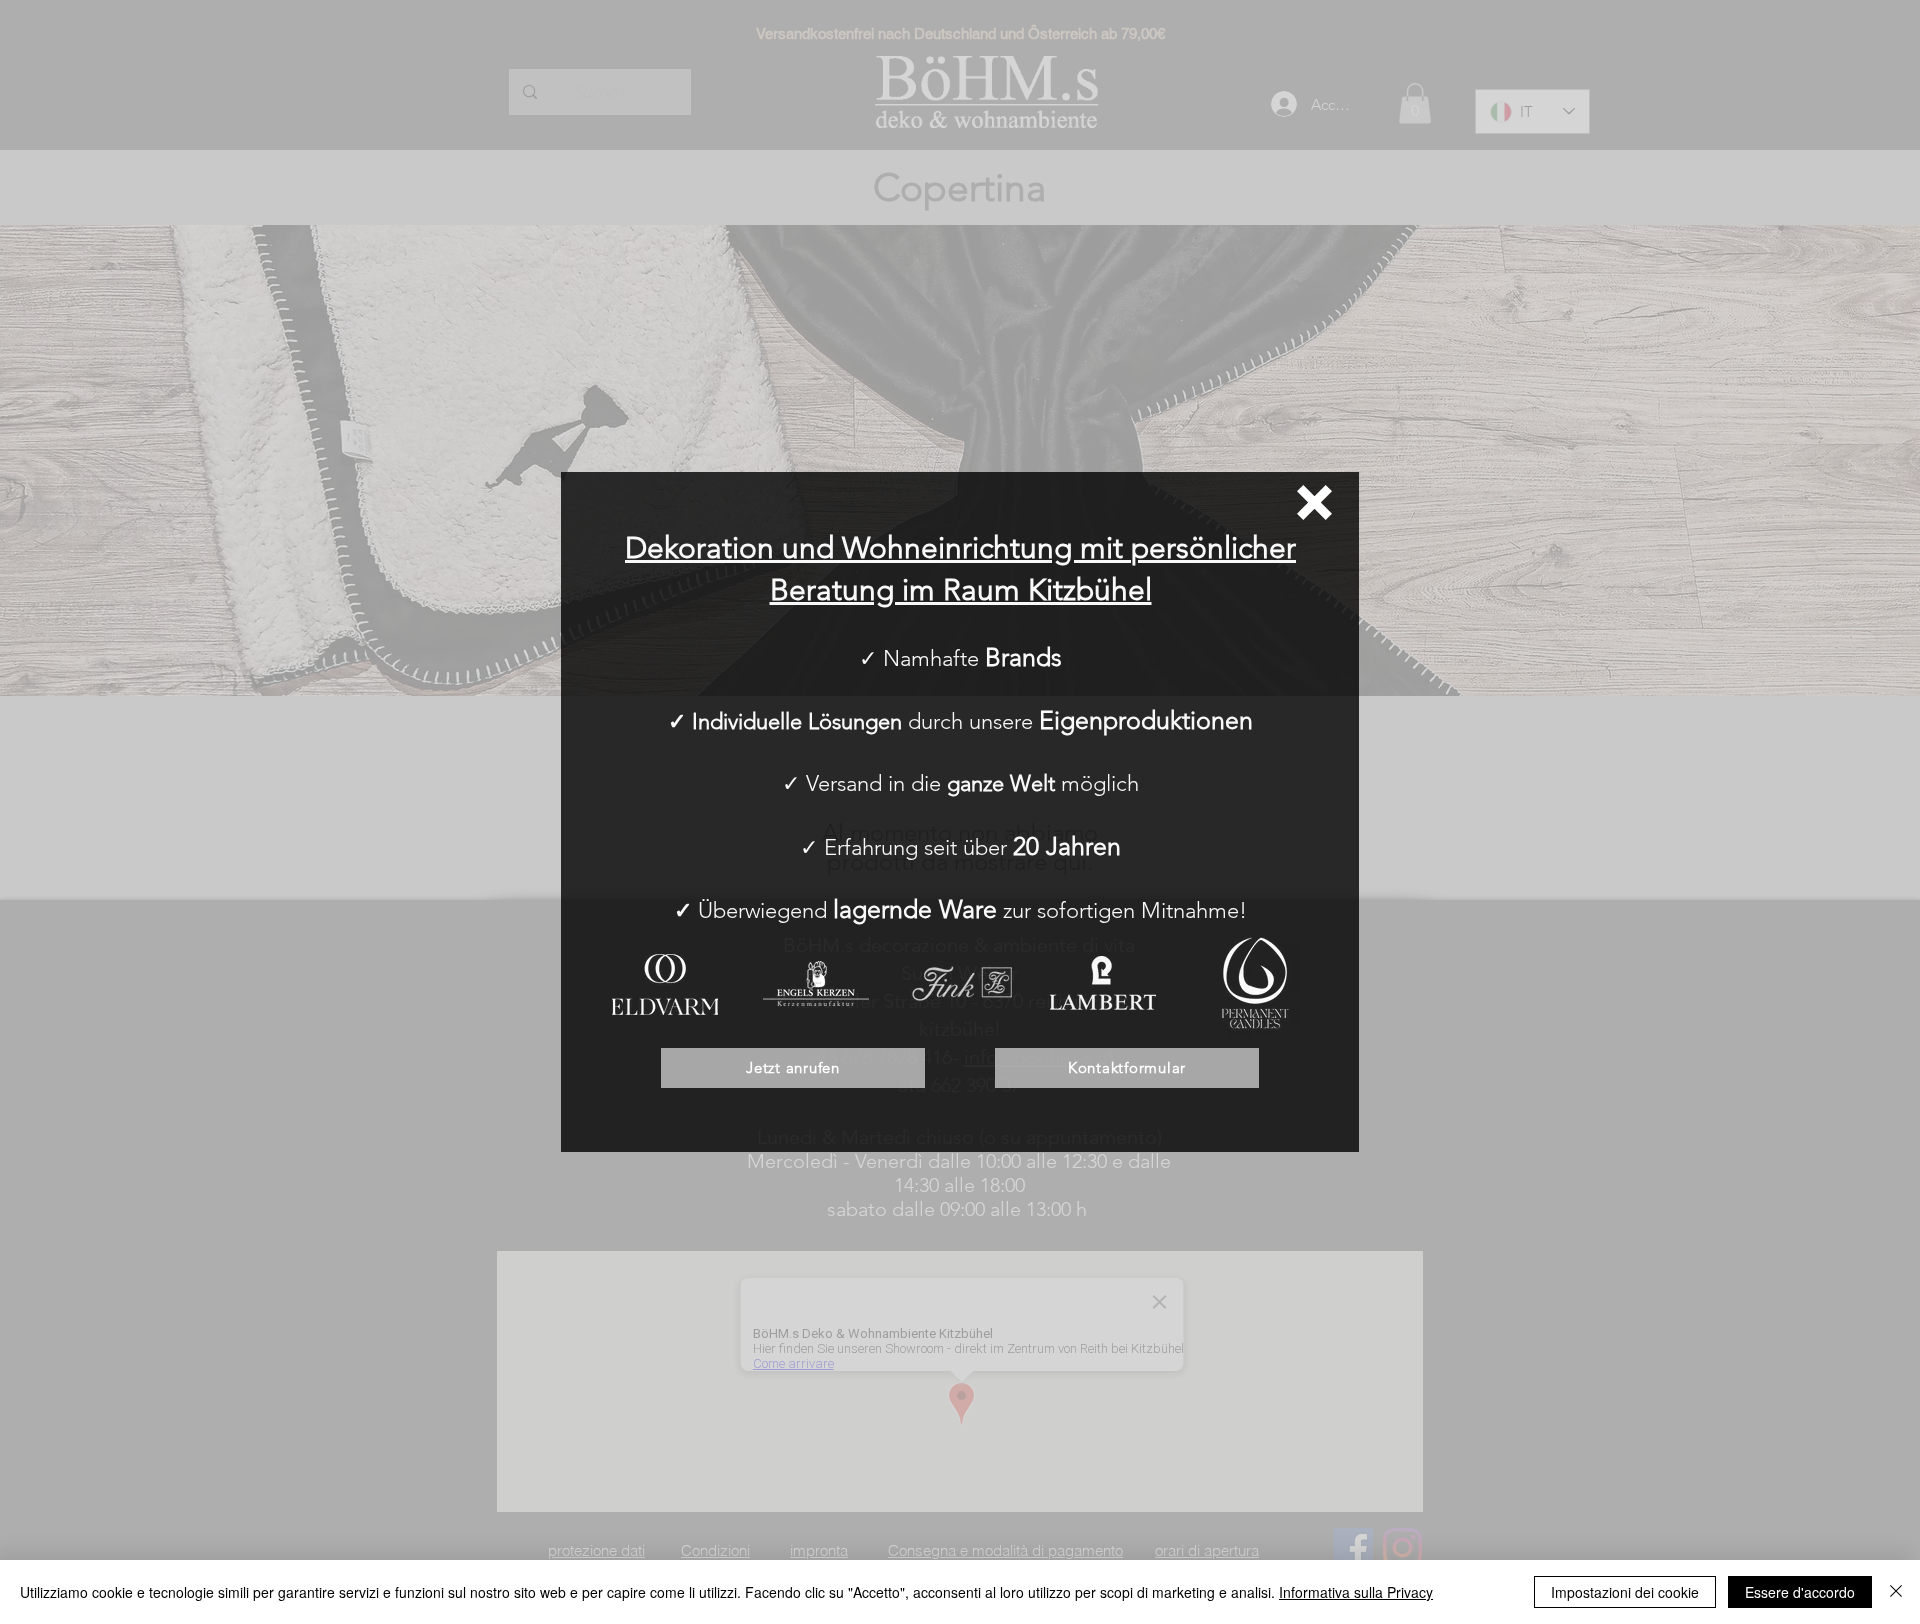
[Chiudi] (1896, 1592)
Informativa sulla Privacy (1356, 1592)
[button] (1314, 502)
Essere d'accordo (1800, 1592)
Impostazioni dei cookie (1625, 1592)
